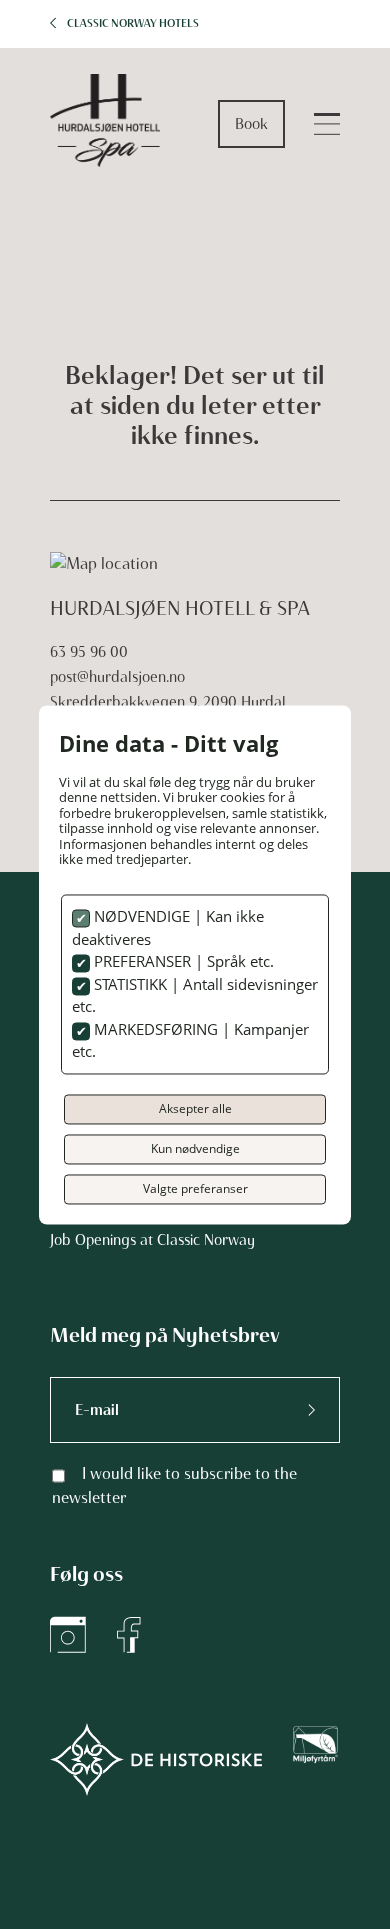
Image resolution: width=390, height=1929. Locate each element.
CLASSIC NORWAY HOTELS (133, 23)
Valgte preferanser (195, 1188)
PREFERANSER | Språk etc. (182, 962)
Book (251, 124)
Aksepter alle (195, 1108)
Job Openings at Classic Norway (152, 1240)
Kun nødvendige (195, 1148)
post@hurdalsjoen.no (117, 677)
